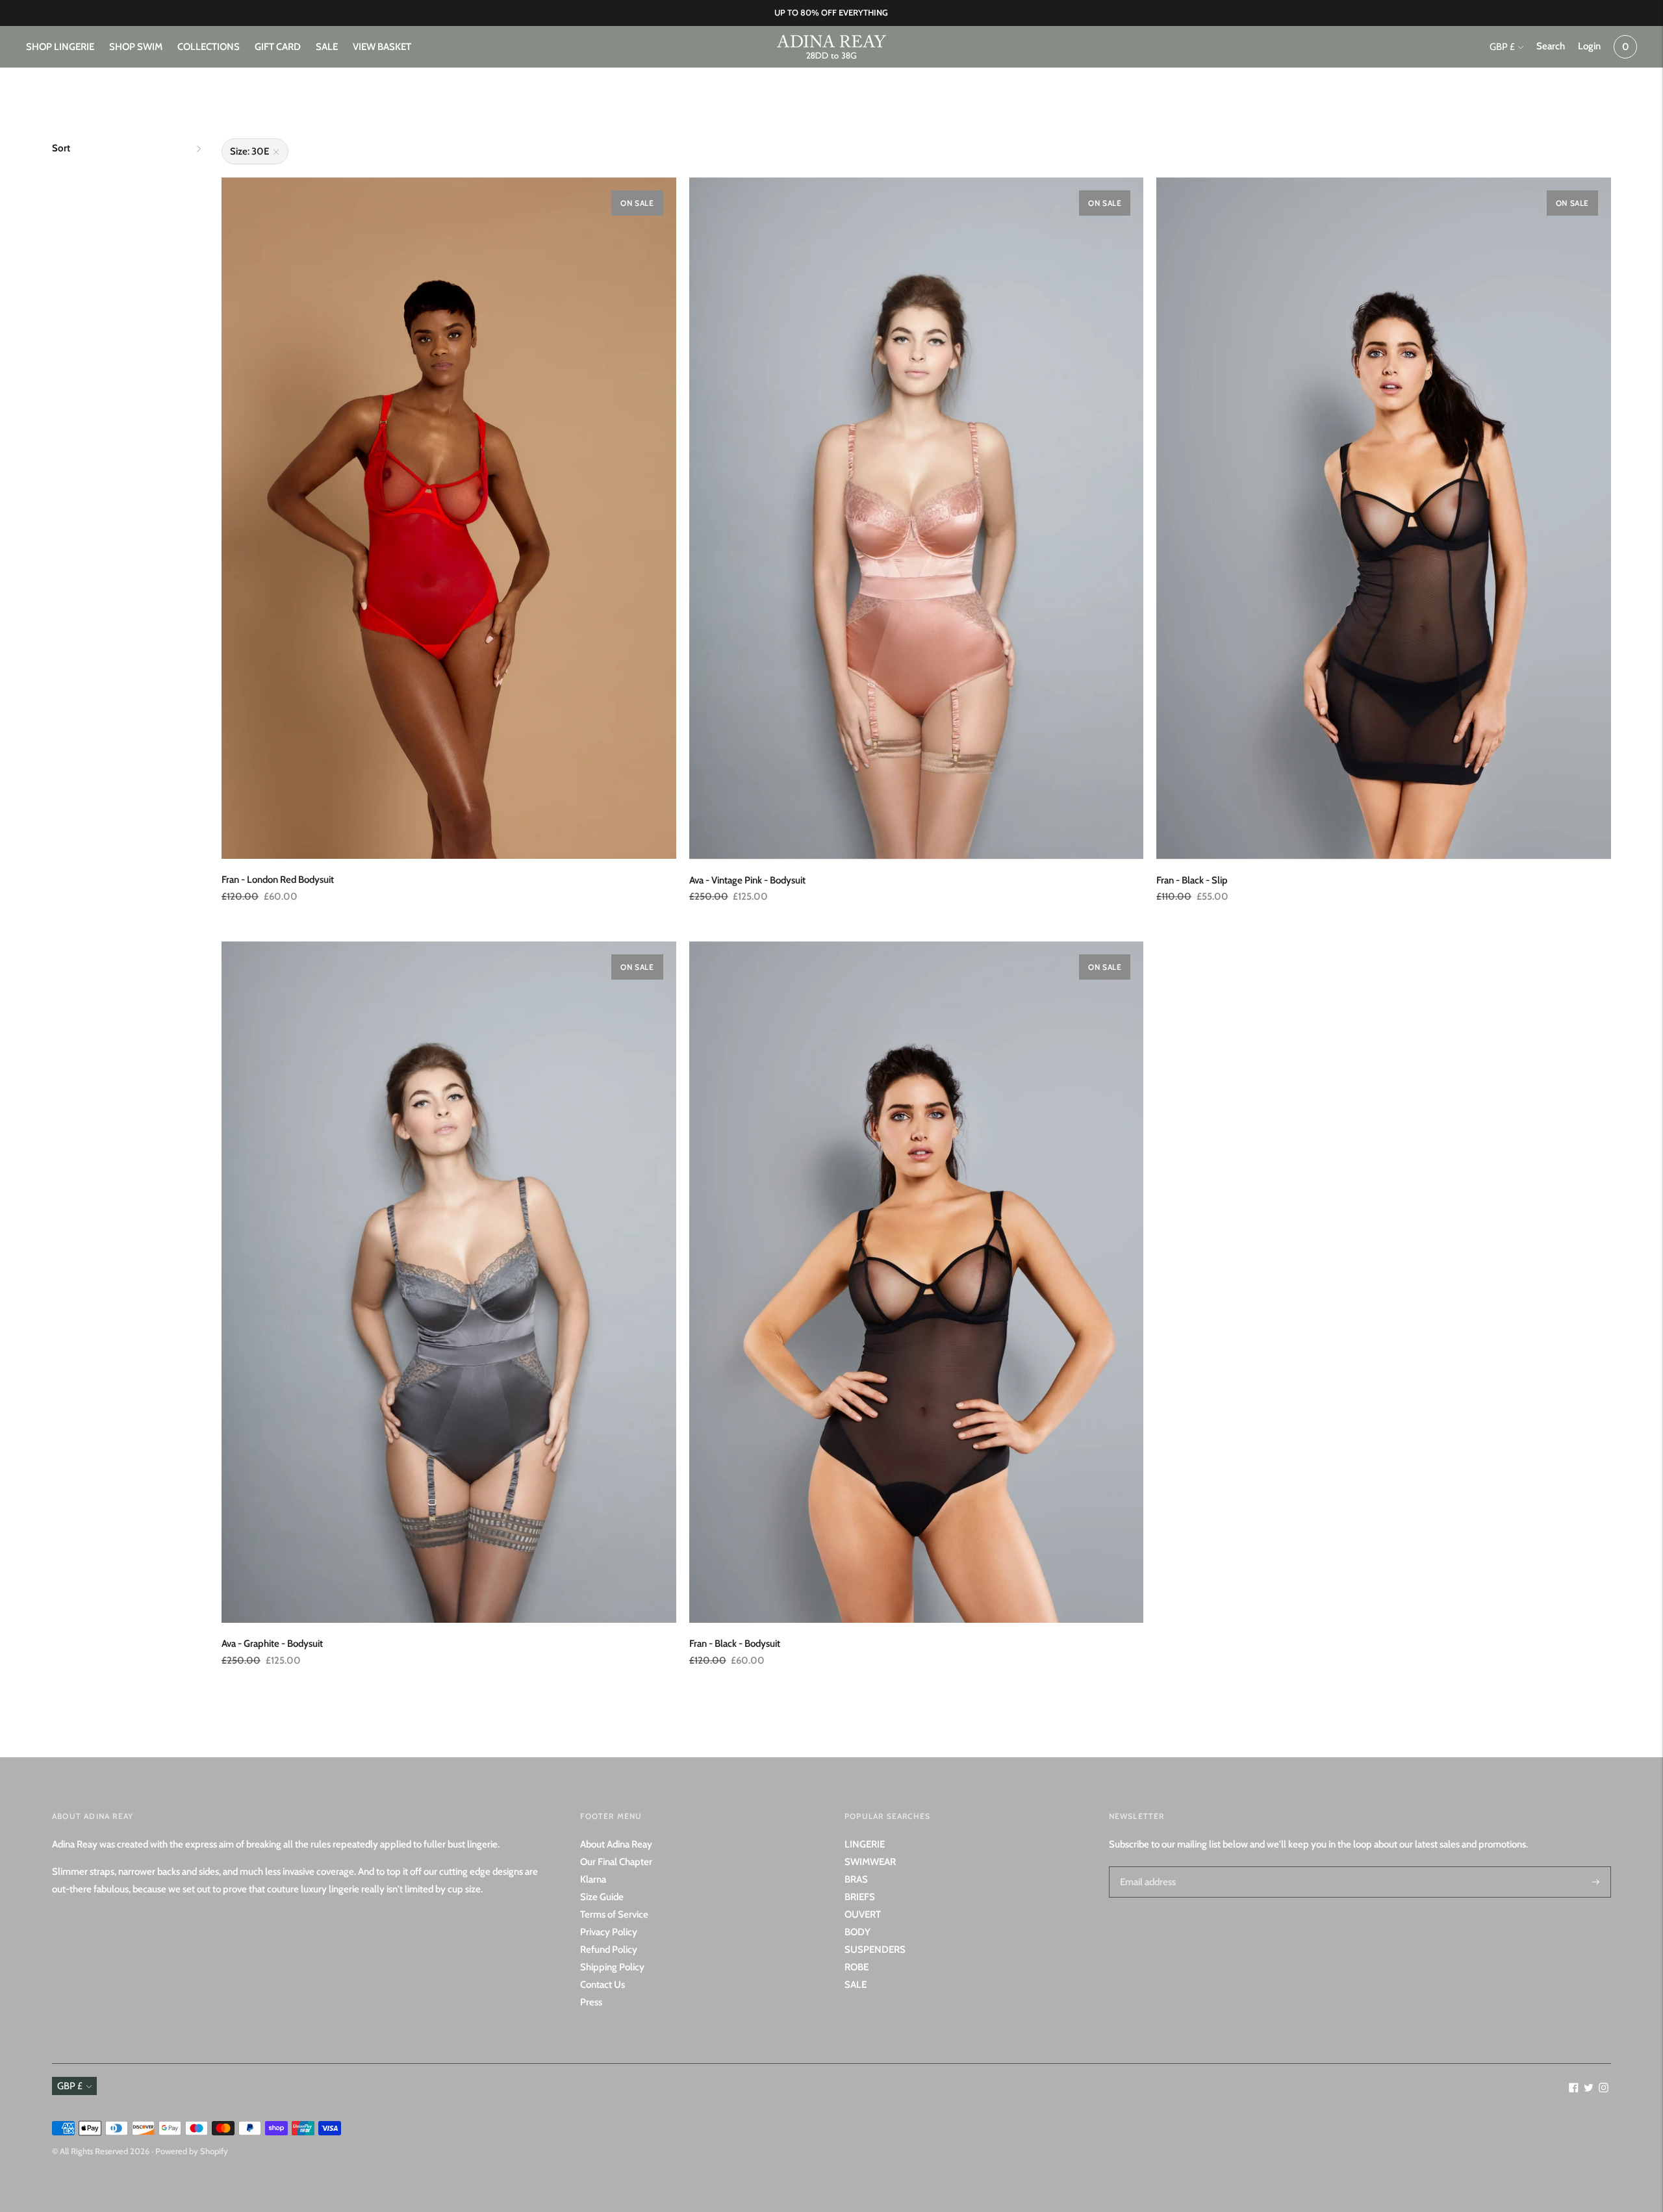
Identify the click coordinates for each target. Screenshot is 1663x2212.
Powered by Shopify (192, 2151)
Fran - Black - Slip (1192, 880)
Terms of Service (614, 1914)
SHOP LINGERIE (60, 47)
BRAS (856, 1879)
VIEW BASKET (382, 47)
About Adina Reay (616, 1844)
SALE (327, 47)
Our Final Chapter (616, 1862)
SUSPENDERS (875, 1950)
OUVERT (863, 1914)
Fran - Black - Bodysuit (735, 1644)
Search (1551, 46)
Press (591, 2002)
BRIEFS (860, 1897)
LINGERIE (865, 1844)
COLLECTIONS (209, 47)
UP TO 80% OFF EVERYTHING (831, 12)
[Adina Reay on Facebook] (1574, 2089)
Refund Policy (609, 1950)
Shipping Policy (612, 1967)
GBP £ (1502, 47)
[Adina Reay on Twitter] (1589, 2089)
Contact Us (603, 1985)
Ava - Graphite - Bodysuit (272, 1644)
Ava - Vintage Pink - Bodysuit (747, 880)
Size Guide (602, 1897)
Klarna (593, 1879)
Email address (1146, 1866)
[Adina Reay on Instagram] (1604, 2089)
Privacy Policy (609, 1932)
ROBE (857, 1967)
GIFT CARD (278, 47)
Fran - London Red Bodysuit (278, 880)
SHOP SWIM (136, 47)
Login (1589, 46)
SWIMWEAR (870, 1862)
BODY (857, 1932)
